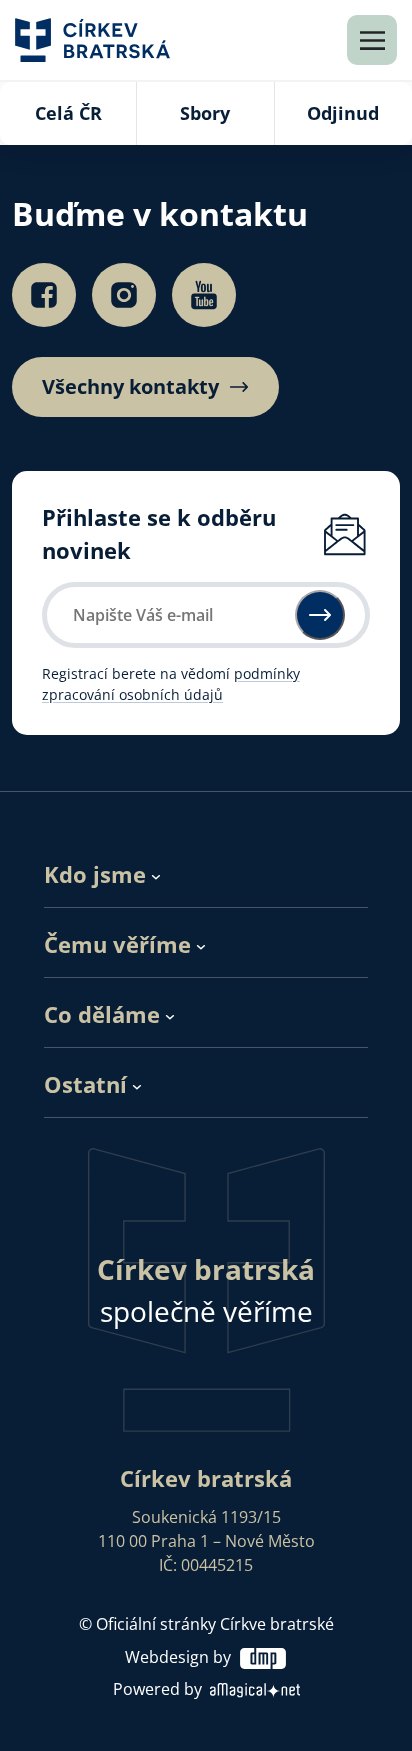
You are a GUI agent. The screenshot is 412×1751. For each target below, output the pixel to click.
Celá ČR (68, 113)
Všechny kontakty (130, 387)
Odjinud (343, 113)
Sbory (205, 113)
